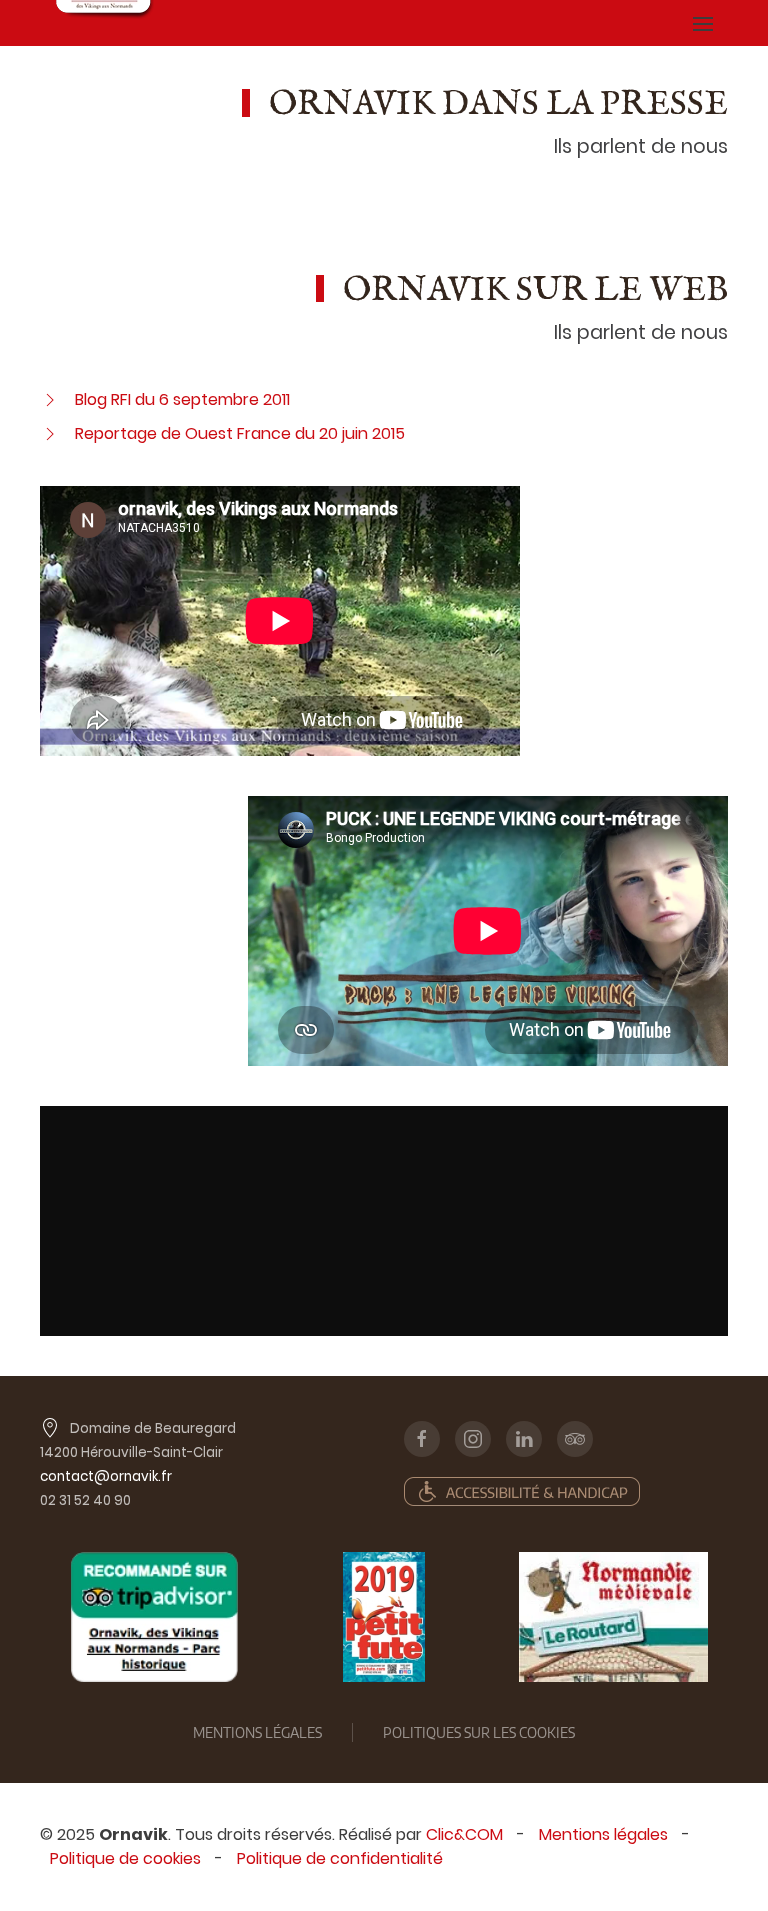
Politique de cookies (125, 1858)
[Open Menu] (703, 23)
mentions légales (257, 1732)
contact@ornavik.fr (106, 1476)
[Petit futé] (384, 1617)
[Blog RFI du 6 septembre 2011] (50, 399)
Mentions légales (603, 1834)
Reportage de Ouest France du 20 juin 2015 (240, 433)
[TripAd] (154, 1617)
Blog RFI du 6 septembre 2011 (182, 399)
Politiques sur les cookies (479, 1732)
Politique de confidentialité (340, 1858)
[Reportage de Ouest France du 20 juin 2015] (50, 433)
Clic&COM (464, 1834)
